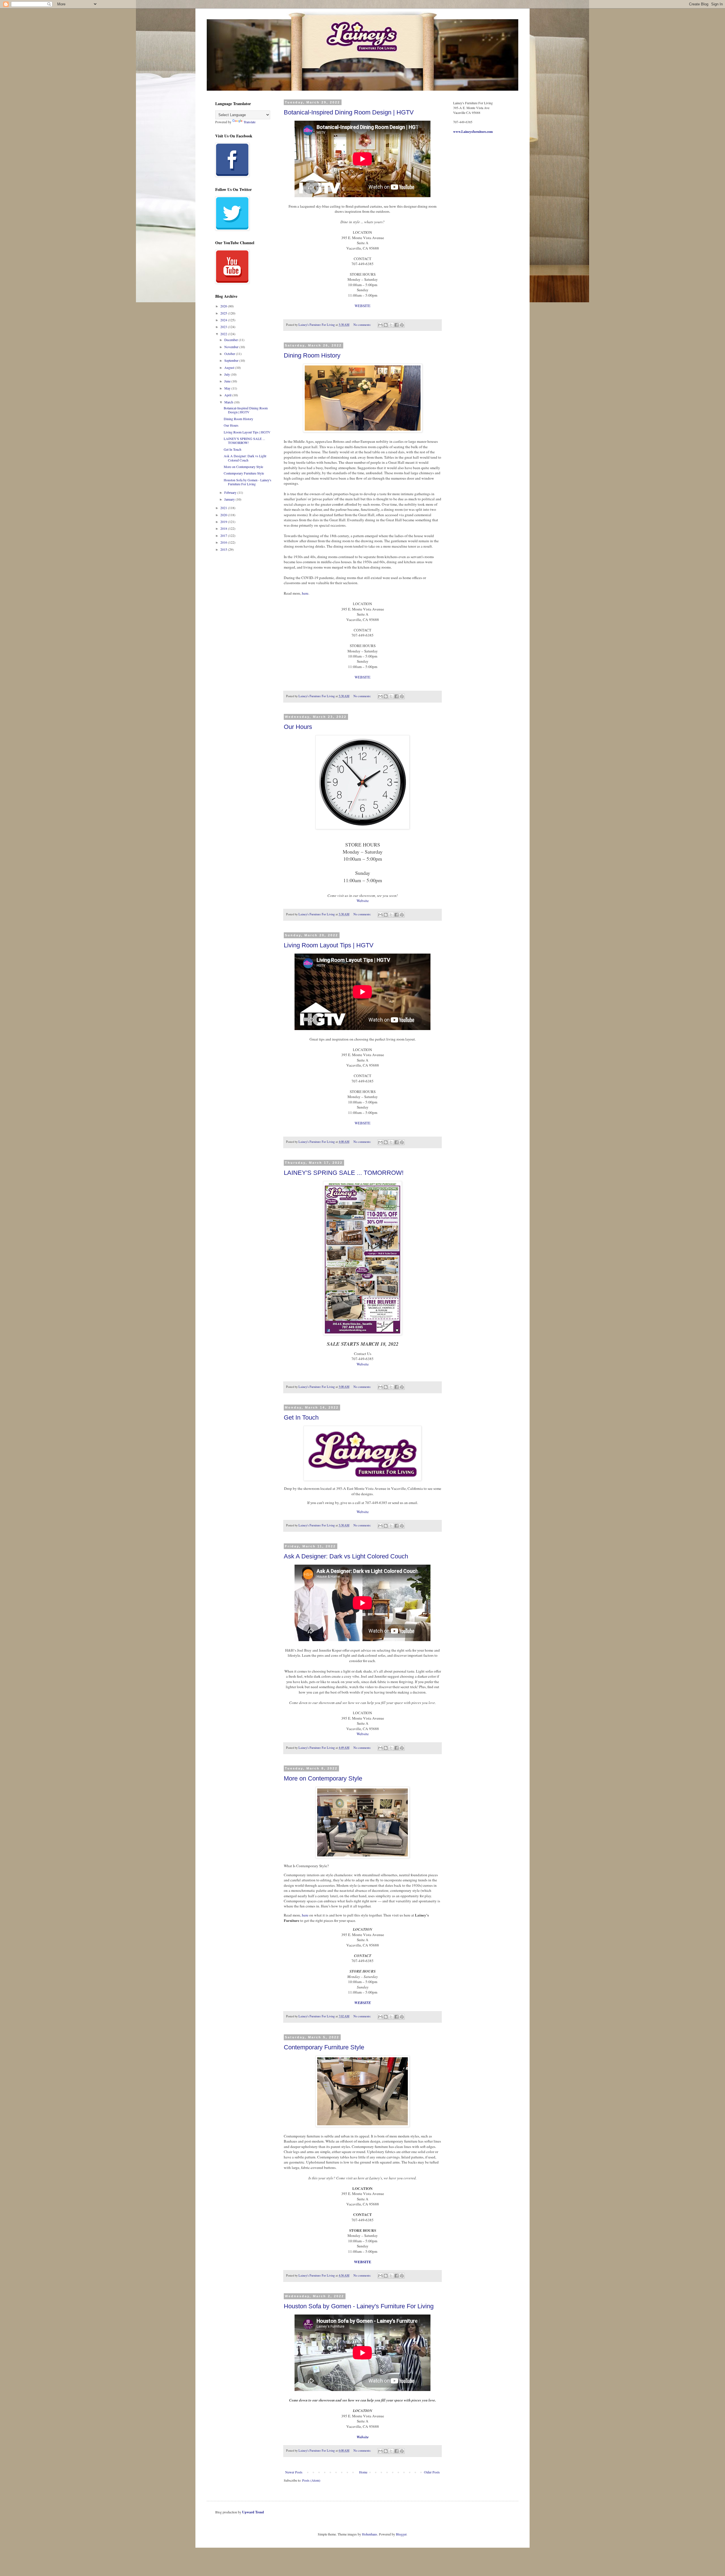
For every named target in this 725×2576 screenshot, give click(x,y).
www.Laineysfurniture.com (473, 132)
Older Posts (432, 2472)
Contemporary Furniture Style (324, 2047)
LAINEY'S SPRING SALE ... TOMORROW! (344, 1173)
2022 (224, 334)
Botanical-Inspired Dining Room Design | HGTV (349, 112)
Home (363, 2472)
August (230, 367)
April (228, 395)
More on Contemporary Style (323, 1778)
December (232, 340)
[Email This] (380, 325)
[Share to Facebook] (396, 325)
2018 (224, 528)
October (230, 354)
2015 (224, 549)
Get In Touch (301, 1417)
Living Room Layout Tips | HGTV (329, 945)
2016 (224, 542)
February (231, 492)
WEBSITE (362, 306)
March (229, 402)
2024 (224, 320)
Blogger (401, 2534)
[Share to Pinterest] (402, 325)
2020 (224, 515)
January (230, 499)
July (228, 374)
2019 (224, 522)
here (305, 593)
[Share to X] (391, 325)
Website (363, 901)
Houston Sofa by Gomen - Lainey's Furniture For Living (359, 2306)
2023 (224, 327)
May (228, 388)
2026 (224, 306)
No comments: (363, 325)
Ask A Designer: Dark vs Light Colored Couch (346, 1556)
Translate (250, 122)
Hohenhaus (370, 2534)
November (232, 347)
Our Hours (298, 727)
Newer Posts (294, 2472)
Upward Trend (253, 2512)
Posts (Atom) (311, 2480)
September (232, 360)
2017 (224, 535)
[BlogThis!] (386, 325)
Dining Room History (312, 355)
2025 (224, 313)
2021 (224, 508)
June (228, 381)
